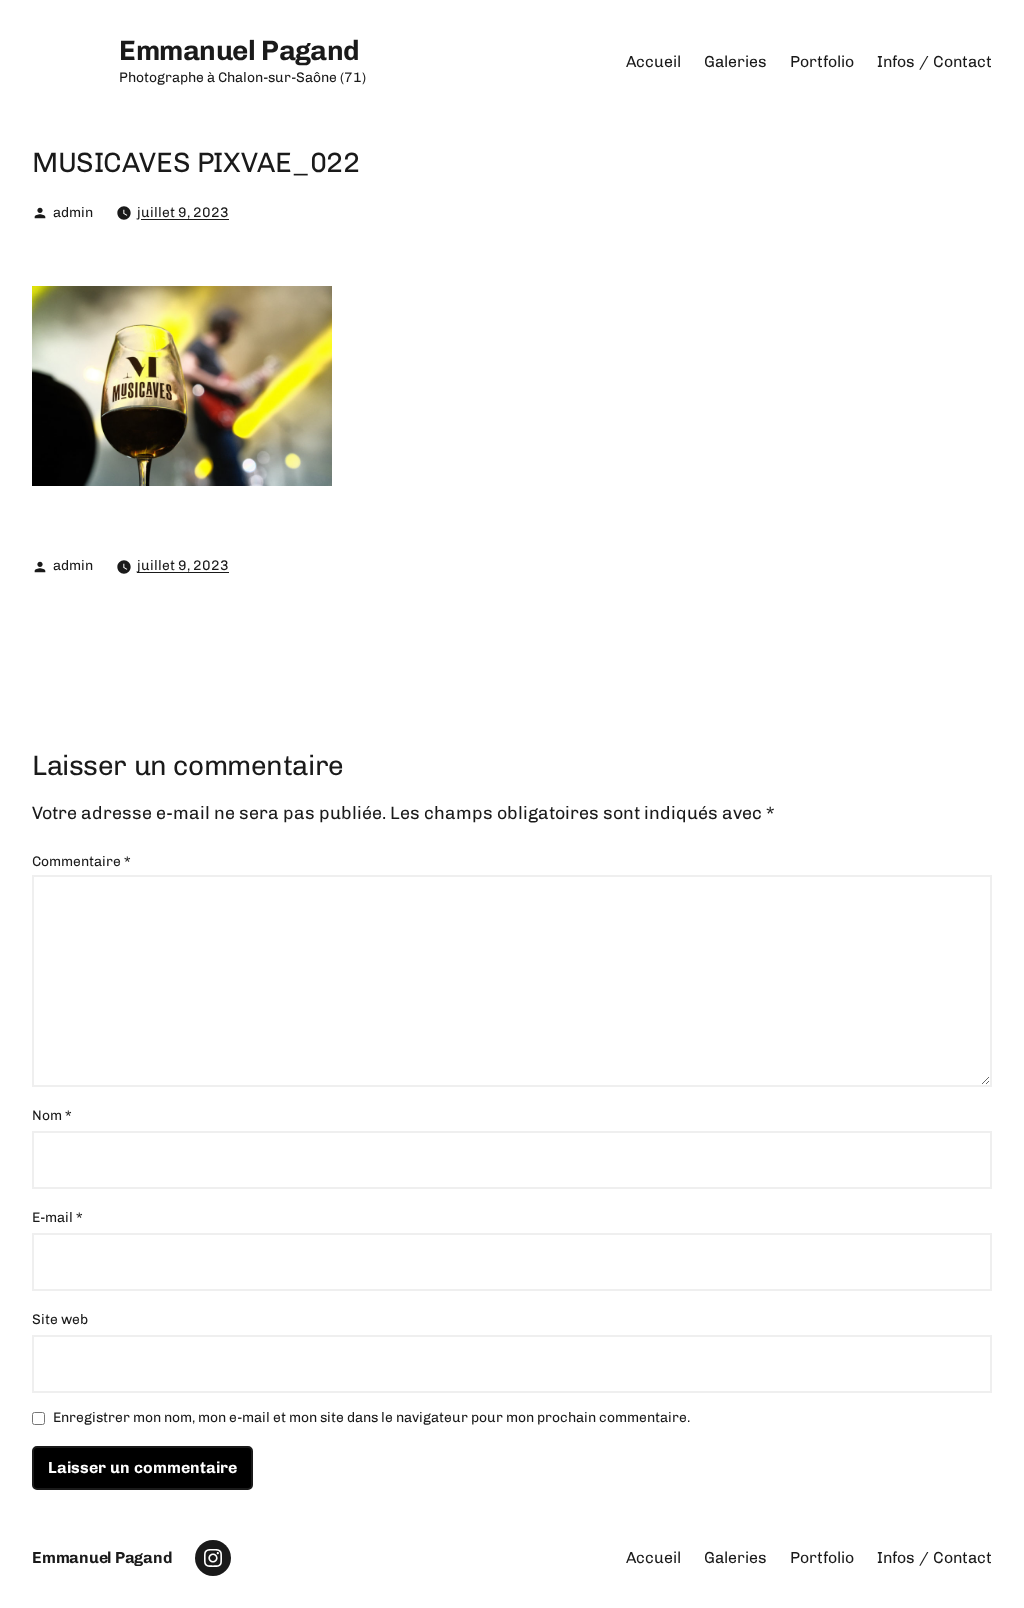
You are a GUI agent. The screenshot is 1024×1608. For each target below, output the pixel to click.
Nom (52, 1115)
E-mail (57, 1217)
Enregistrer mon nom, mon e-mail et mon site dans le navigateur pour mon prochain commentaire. (371, 1418)
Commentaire (81, 861)
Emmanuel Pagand (239, 50)
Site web (60, 1319)
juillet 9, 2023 (183, 212)
